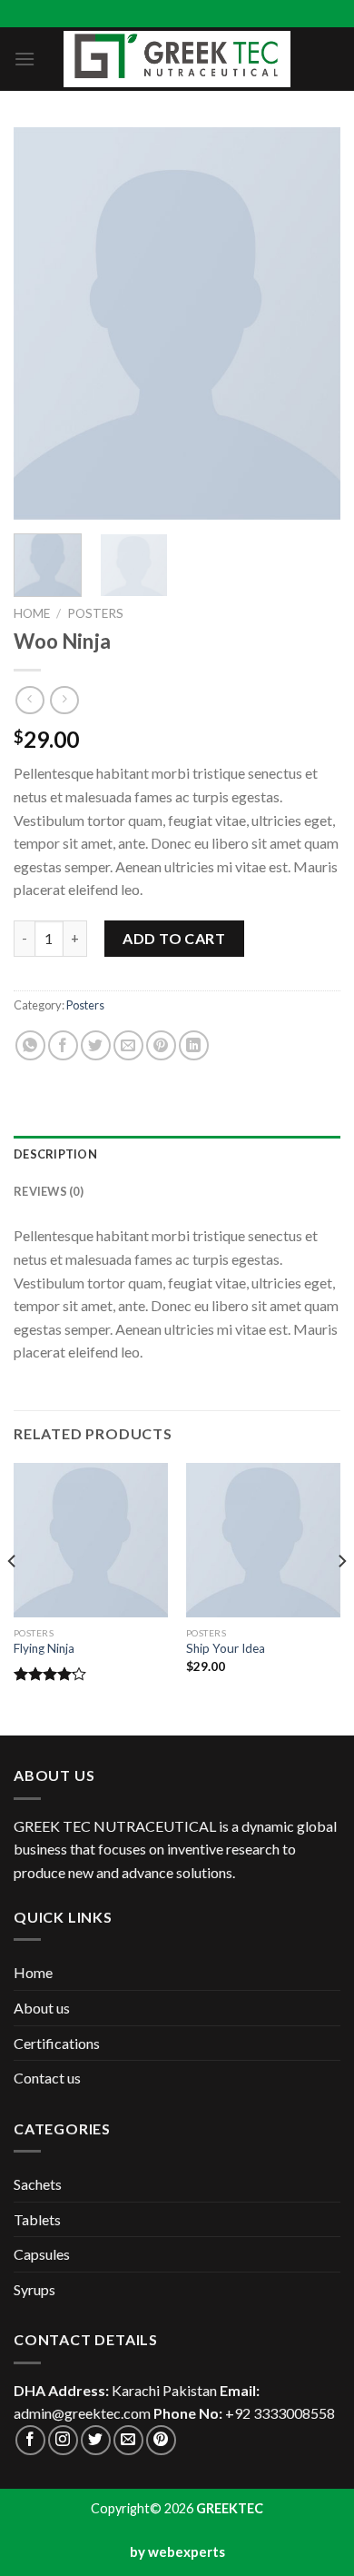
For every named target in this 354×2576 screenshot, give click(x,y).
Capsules (42, 2254)
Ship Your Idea (226, 1648)
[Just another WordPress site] (177, 59)
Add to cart (174, 938)
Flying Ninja (44, 1648)
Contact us (47, 2078)
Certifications (57, 2043)
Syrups (34, 2289)
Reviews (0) (49, 1191)
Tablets (37, 2219)
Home (32, 613)
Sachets (38, 2184)
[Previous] (43, 323)
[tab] (177, 1154)
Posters (95, 613)
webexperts (187, 2551)
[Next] (311, 323)
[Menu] (25, 59)
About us (42, 2008)
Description (55, 1154)
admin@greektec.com (82, 2413)
